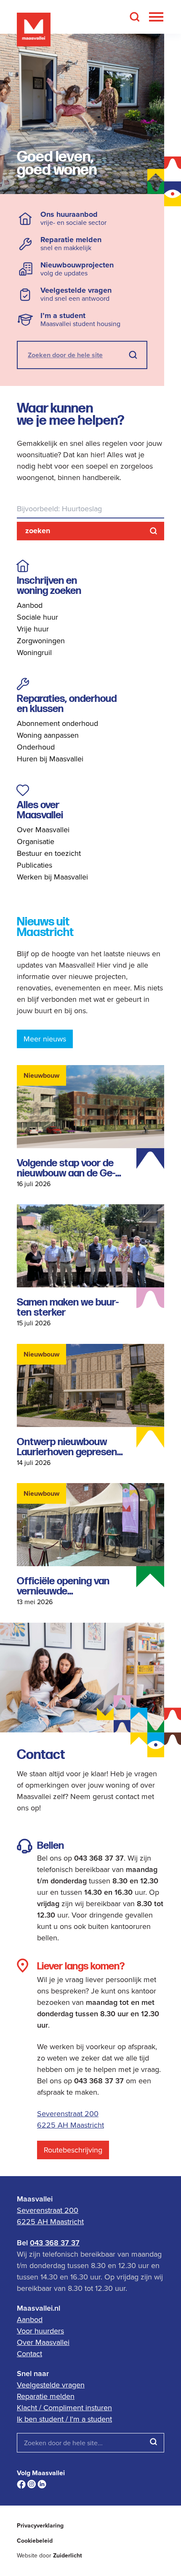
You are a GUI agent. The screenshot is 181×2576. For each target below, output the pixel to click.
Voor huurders (40, 2331)
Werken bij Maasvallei (52, 877)
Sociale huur (37, 617)
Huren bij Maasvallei (50, 759)
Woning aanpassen (48, 735)
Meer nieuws (45, 1039)
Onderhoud (36, 747)
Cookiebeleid (35, 2541)
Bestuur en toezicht (49, 853)
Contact (29, 2353)
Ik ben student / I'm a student (64, 2419)
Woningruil (34, 652)
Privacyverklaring (40, 2526)
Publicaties (35, 865)
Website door (49, 2556)
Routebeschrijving (73, 2150)
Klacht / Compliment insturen (64, 2407)
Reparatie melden (46, 2396)
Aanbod (30, 605)
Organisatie (36, 841)
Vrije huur (33, 629)
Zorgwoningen (41, 641)
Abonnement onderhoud (57, 723)
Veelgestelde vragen (51, 2385)
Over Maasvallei (43, 829)
